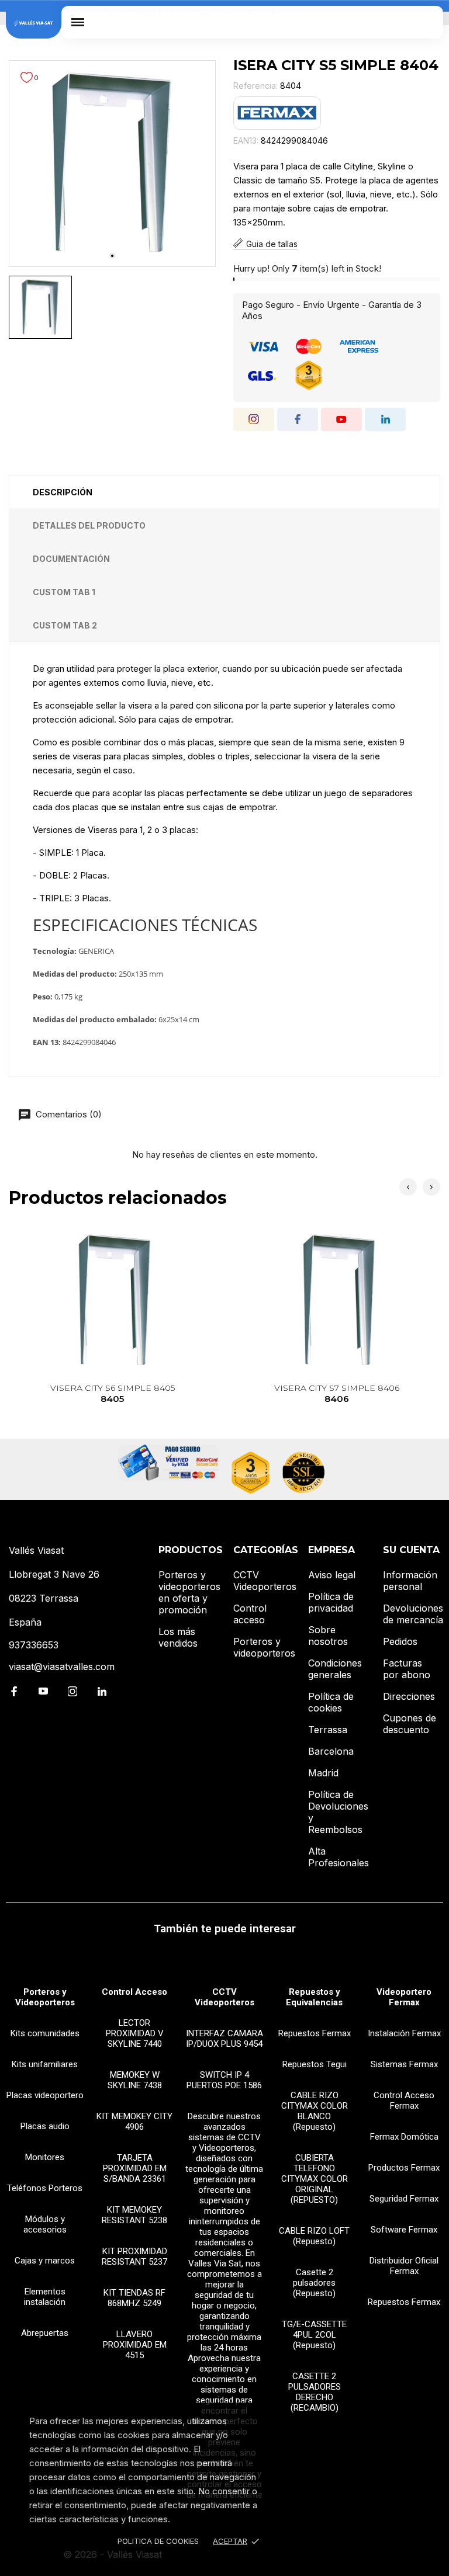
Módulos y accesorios (45, 2224)
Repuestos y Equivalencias (314, 1997)
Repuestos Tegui (315, 2064)
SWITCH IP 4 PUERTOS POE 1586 (224, 2080)
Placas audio (45, 2126)
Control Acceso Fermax (404, 2101)
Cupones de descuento (410, 1724)
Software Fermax (404, 2230)
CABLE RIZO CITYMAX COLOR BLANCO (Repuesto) (315, 2111)
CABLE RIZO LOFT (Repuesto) (314, 2236)
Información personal (410, 1581)
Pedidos (400, 1641)
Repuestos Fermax (315, 2033)
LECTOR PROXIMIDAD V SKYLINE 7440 (135, 2033)
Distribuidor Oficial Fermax (404, 2266)
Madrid (323, 1773)
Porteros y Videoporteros (45, 1997)
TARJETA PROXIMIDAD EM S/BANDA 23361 (135, 2168)
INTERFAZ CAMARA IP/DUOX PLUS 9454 (224, 2039)
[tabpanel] (112, 164)
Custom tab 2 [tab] (65, 625)
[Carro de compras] (426, 22)
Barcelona (331, 1751)
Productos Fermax (404, 2168)
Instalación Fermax (404, 2033)
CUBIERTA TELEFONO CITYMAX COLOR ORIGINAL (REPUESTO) (315, 2179)
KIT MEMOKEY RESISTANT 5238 (134, 2215)
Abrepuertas (45, 2333)
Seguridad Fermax (404, 2199)
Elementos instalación (45, 2297)
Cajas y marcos (45, 2261)
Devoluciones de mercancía (413, 1614)
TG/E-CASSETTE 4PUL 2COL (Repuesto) (314, 2335)
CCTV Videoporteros (265, 1581)
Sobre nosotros (328, 1636)
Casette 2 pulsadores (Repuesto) (314, 2283)
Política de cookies (331, 1702)
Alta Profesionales (339, 1857)
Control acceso (250, 1614)
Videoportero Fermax (404, 1997)
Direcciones (409, 1696)
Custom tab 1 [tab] (64, 592)
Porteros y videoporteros (264, 1647)
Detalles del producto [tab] (89, 525)
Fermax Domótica (404, 2137)
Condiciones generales (335, 1669)
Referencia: (255, 86)
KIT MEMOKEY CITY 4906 (134, 2122)
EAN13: (246, 140)
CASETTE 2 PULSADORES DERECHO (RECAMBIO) (315, 2392)
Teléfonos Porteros (45, 2188)
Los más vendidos (178, 1637)
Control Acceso (134, 1992)
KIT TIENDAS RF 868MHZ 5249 (134, 2298)
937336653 (34, 1645)
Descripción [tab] (63, 492)
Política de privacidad (331, 1602)
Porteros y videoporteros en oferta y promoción (189, 1592)
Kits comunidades (45, 2033)
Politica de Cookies (158, 2541)
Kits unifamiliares (45, 2064)
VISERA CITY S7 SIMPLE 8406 (337, 1393)
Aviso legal (332, 1575)
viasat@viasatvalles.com (62, 1667)
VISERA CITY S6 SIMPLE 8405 (113, 1393)
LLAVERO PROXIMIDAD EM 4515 (135, 2345)
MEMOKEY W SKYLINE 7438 (135, 2080)
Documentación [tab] (71, 559)
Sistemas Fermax (404, 2064)
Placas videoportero (45, 2095)
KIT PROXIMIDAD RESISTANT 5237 (134, 2256)
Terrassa (328, 1730)
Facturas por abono (407, 1669)
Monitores (45, 2157)
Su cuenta (411, 1550)
